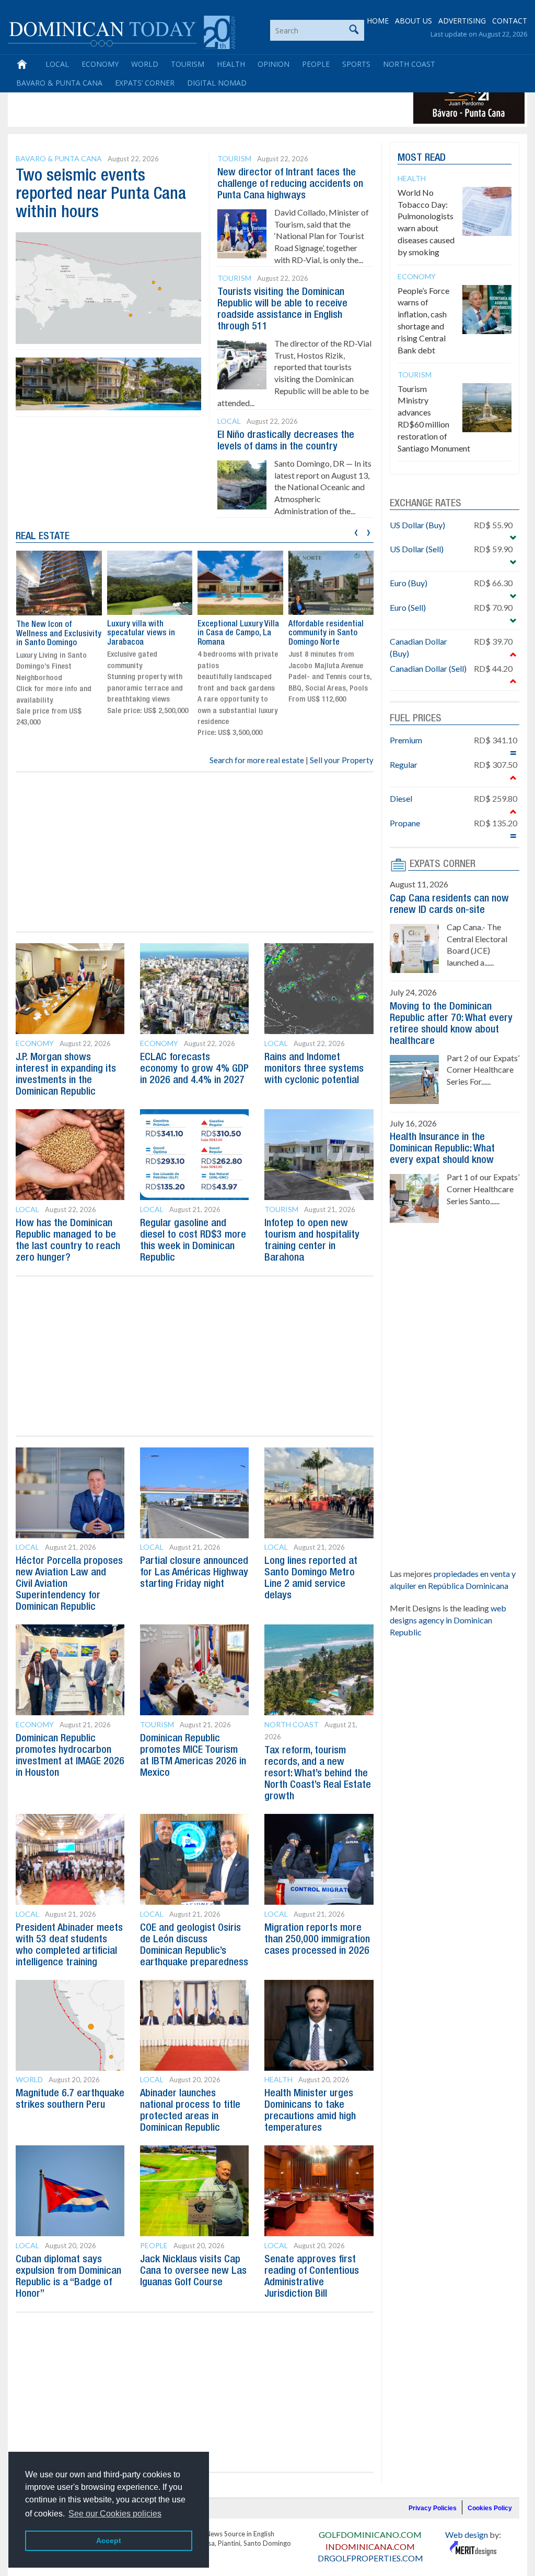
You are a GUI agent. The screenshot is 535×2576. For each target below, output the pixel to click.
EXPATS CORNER (443, 864)
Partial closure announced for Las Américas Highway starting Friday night (194, 1573)
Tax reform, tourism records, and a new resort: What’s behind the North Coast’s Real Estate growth (318, 1774)
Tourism (188, 64)
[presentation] (356, 531)
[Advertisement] (201, 100)
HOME (378, 21)
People (316, 64)
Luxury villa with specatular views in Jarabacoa (141, 633)
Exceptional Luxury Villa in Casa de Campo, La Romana (238, 633)
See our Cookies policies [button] (115, 2514)
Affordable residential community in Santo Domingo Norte (326, 633)
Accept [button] (109, 2541)
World (145, 64)
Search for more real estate (257, 760)
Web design (467, 2535)
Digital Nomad (217, 83)
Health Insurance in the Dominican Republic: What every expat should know (442, 1149)
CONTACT (510, 21)
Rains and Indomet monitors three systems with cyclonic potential (314, 1069)
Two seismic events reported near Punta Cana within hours (101, 194)
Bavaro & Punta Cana (59, 83)
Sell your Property (342, 760)
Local (57, 64)
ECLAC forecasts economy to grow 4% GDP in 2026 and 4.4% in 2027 (194, 1069)
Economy (100, 64)
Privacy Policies (433, 2508)
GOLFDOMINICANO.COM (370, 2535)
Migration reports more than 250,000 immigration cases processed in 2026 (317, 1940)
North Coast (409, 64)
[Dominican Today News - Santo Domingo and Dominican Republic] (121, 31)
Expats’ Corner (145, 83)
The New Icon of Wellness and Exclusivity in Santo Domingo (59, 634)
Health (231, 64)
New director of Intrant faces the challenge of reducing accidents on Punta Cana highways (290, 184)
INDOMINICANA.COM (370, 2547)
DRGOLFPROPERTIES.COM (370, 2558)
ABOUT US (414, 21)
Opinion (274, 64)
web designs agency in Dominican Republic (448, 1620)
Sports (356, 64)
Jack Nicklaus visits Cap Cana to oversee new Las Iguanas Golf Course (193, 2271)
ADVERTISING (462, 21)
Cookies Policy (490, 2508)
